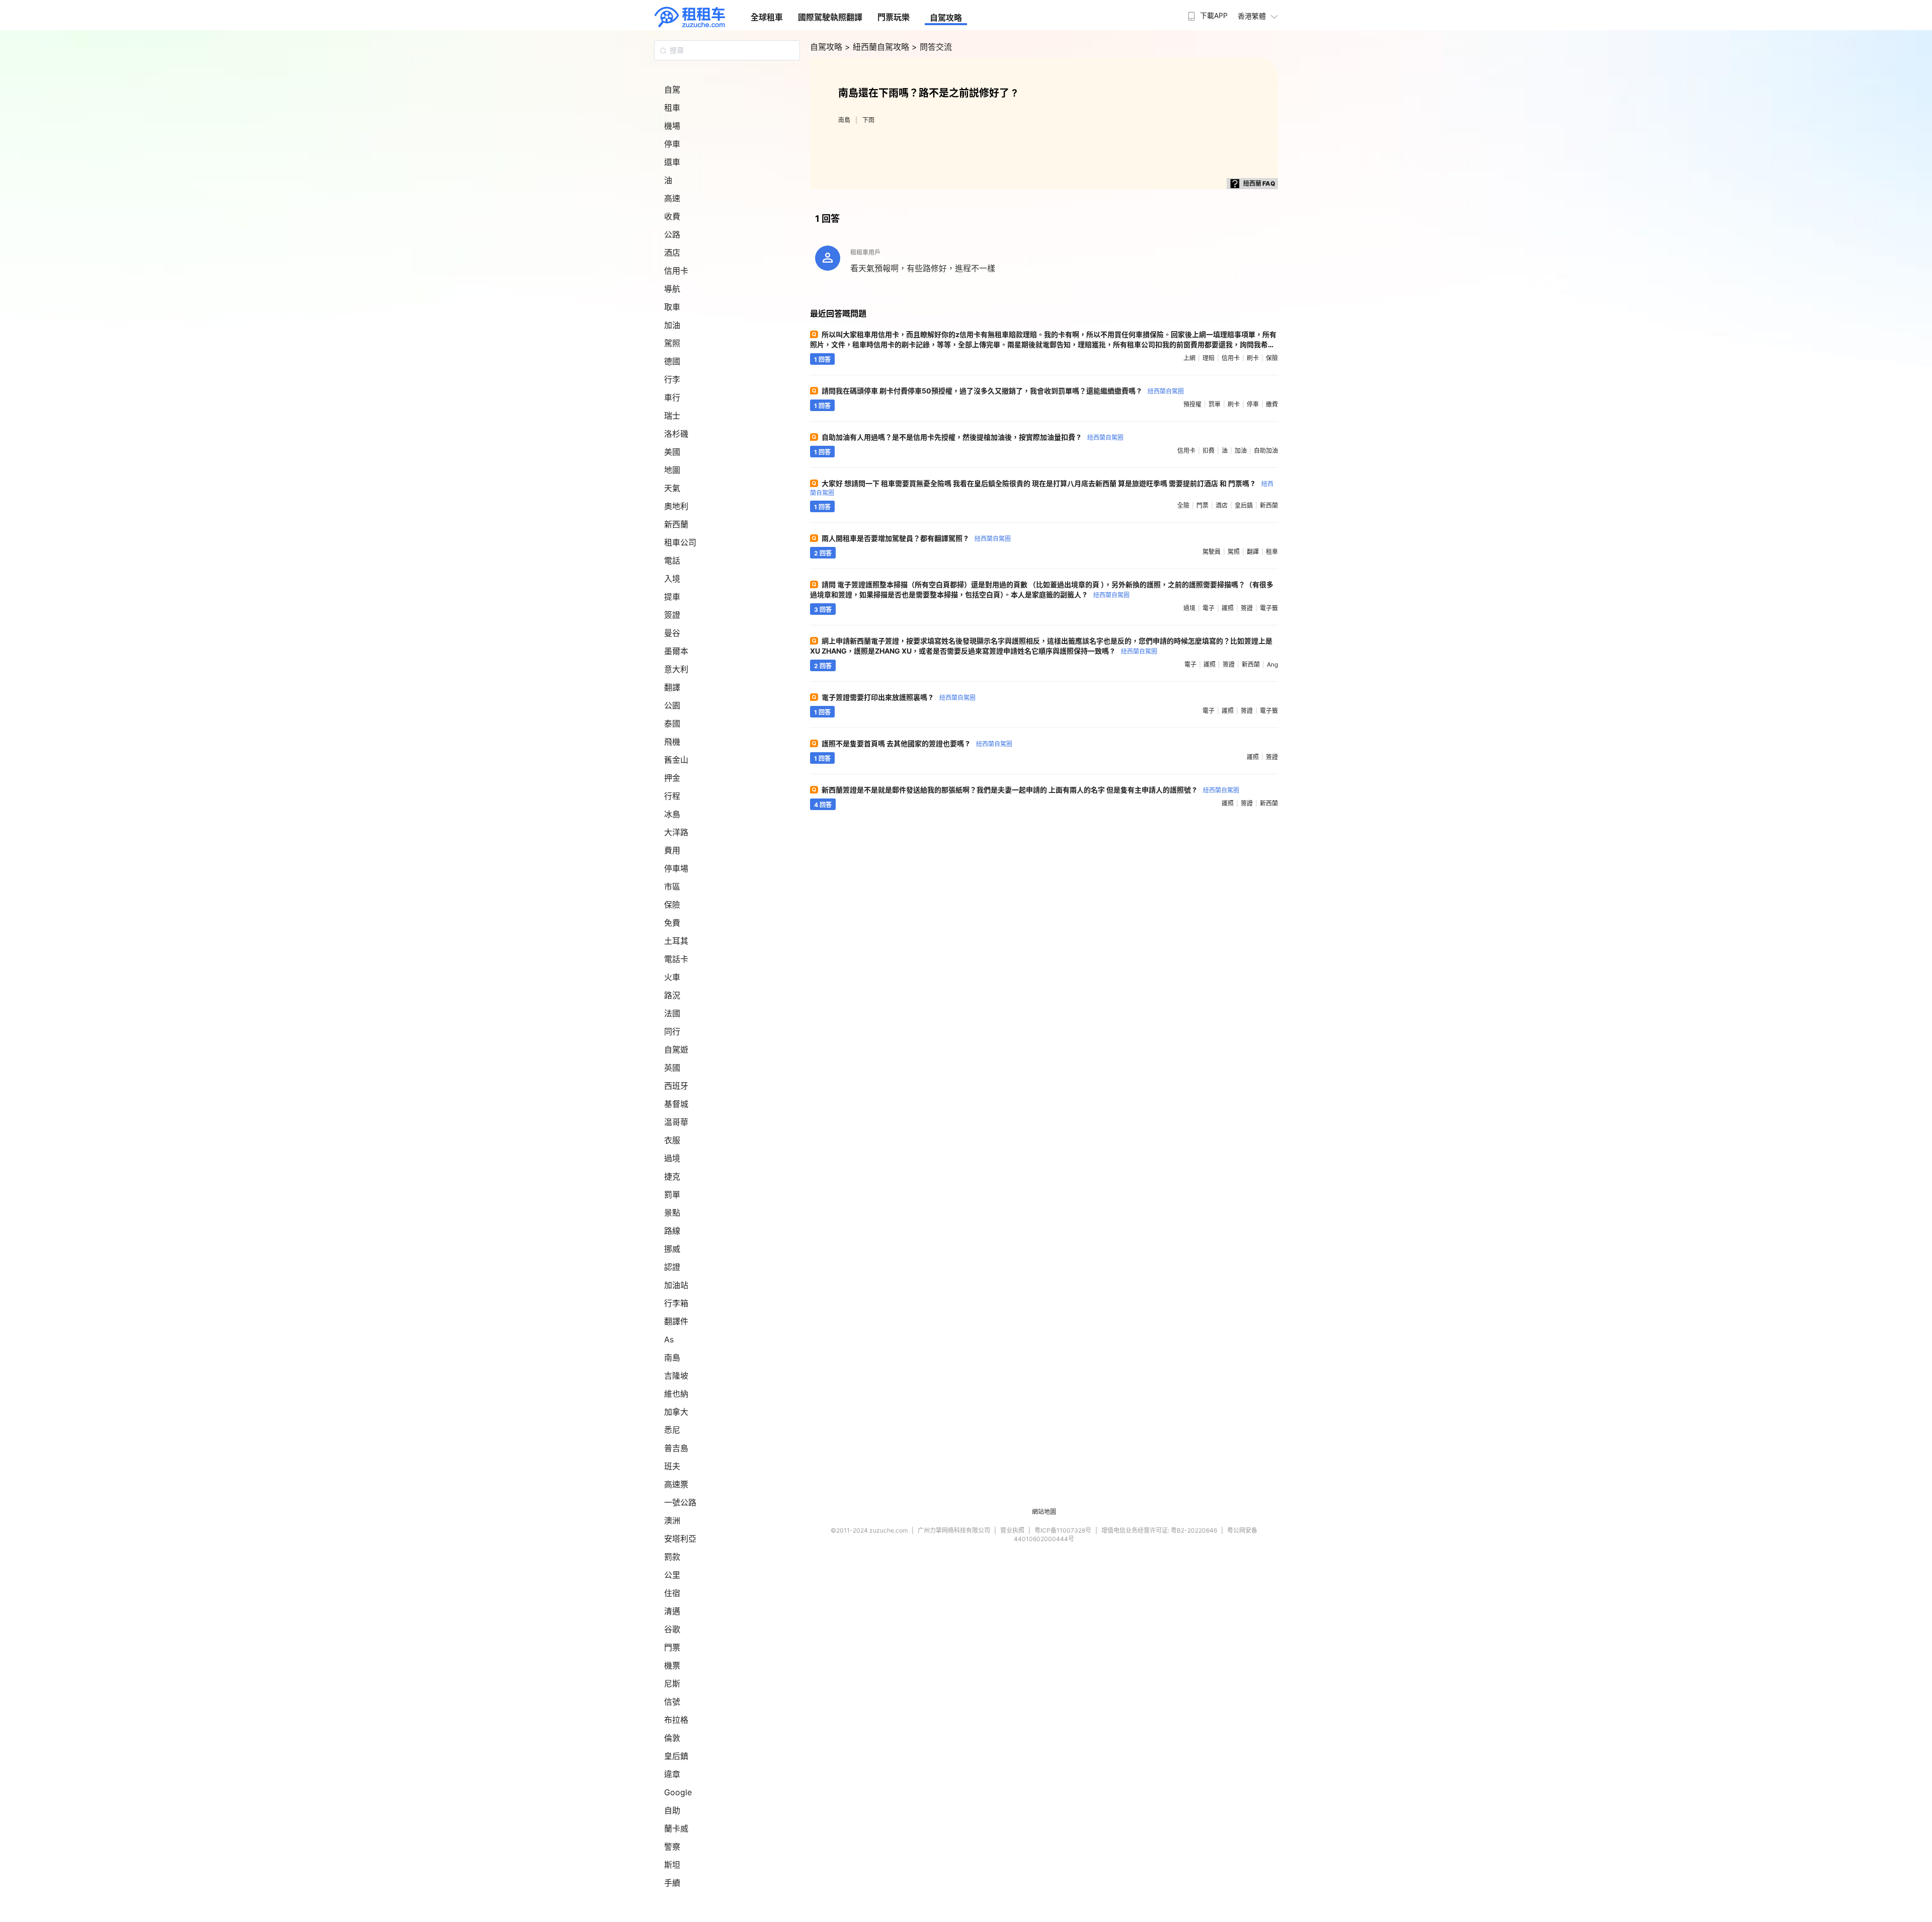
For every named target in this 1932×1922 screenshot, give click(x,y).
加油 (672, 325)
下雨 (868, 120)
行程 (672, 796)
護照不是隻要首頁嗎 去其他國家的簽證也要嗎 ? (917, 743)
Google (678, 1792)
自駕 (672, 90)
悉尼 (672, 1430)
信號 (672, 1702)
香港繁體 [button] (1252, 16)
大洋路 (676, 832)
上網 (1189, 358)
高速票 (676, 1484)
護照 (1228, 608)
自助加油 (1266, 451)
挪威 (672, 1249)
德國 (672, 361)
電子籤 (1269, 608)
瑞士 (672, 416)
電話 (672, 560)
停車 (672, 144)
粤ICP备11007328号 (1063, 1530)
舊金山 (676, 760)
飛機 (672, 742)
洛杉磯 (676, 434)
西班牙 (676, 1086)
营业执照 (1012, 1530)
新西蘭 (676, 524)
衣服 (672, 1140)
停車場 (676, 868)
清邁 (672, 1611)
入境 (672, 579)
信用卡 (676, 271)
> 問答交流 (932, 47)
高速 (672, 198)
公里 (672, 1575)
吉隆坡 (676, 1376)
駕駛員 (1212, 552)
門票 (672, 1647)
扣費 (1209, 451)
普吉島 (676, 1448)
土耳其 (676, 941)
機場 (672, 126)
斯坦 (672, 1865)
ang (1272, 664)
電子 (1209, 608)
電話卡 (676, 959)
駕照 (672, 343)
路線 (672, 1231)
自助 (672, 1810)
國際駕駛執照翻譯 (830, 17)
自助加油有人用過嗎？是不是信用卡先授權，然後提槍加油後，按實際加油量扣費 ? (973, 437)
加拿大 (676, 1412)
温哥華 (676, 1122)
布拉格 (676, 1720)
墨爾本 (676, 651)
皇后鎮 (676, 1756)
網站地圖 (1044, 1512)
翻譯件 (676, 1321)
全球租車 (767, 17)
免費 (672, 923)
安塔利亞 (680, 1539)
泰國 (672, 724)
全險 (1183, 505)
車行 (672, 397)
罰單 (672, 1194)
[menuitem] (1206, 13)
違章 (672, 1774)
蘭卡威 (676, 1828)
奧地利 (676, 506)
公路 (672, 234)
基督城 (676, 1104)
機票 (672, 1665)
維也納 (676, 1394)
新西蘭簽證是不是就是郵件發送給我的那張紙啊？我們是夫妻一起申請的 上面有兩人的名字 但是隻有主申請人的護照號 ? (1030, 790)
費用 (672, 850)
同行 (672, 1031)
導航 (672, 289)
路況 (672, 995)
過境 (672, 1158)
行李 (672, 379)
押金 (672, 778)
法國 (672, 1013)
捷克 (672, 1176)
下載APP (1214, 15)
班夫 (672, 1466)
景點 (672, 1213)
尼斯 (672, 1684)
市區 (672, 887)
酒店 (672, 253)
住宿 (672, 1593)
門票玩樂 (894, 17)
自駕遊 (676, 1050)
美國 (672, 452)
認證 (672, 1267)
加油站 (676, 1285)
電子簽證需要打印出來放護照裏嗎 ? (899, 697)
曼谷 (672, 633)
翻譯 (672, 687)
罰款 (672, 1557)
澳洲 (672, 1520)
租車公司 (680, 542)
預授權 (1192, 404)
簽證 (672, 615)
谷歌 (672, 1629)
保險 (672, 905)
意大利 (676, 669)
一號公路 (680, 1502)
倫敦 (672, 1738)
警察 (672, 1847)
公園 (672, 705)
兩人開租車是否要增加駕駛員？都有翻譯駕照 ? (916, 538)
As (669, 1339)
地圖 (672, 470)
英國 (672, 1068)
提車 (672, 597)
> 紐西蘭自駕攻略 (878, 47)
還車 (672, 162)
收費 (672, 216)
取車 (672, 307)
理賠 (1209, 358)
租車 (672, 108)
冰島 (672, 814)
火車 (672, 977)
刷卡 (1253, 358)
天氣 (672, 488)
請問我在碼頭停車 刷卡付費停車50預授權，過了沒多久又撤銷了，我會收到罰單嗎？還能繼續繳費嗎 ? (1003, 391)
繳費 (1272, 404)
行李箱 (676, 1303)
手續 (672, 1883)
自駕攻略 (946, 18)
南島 (672, 1357)
